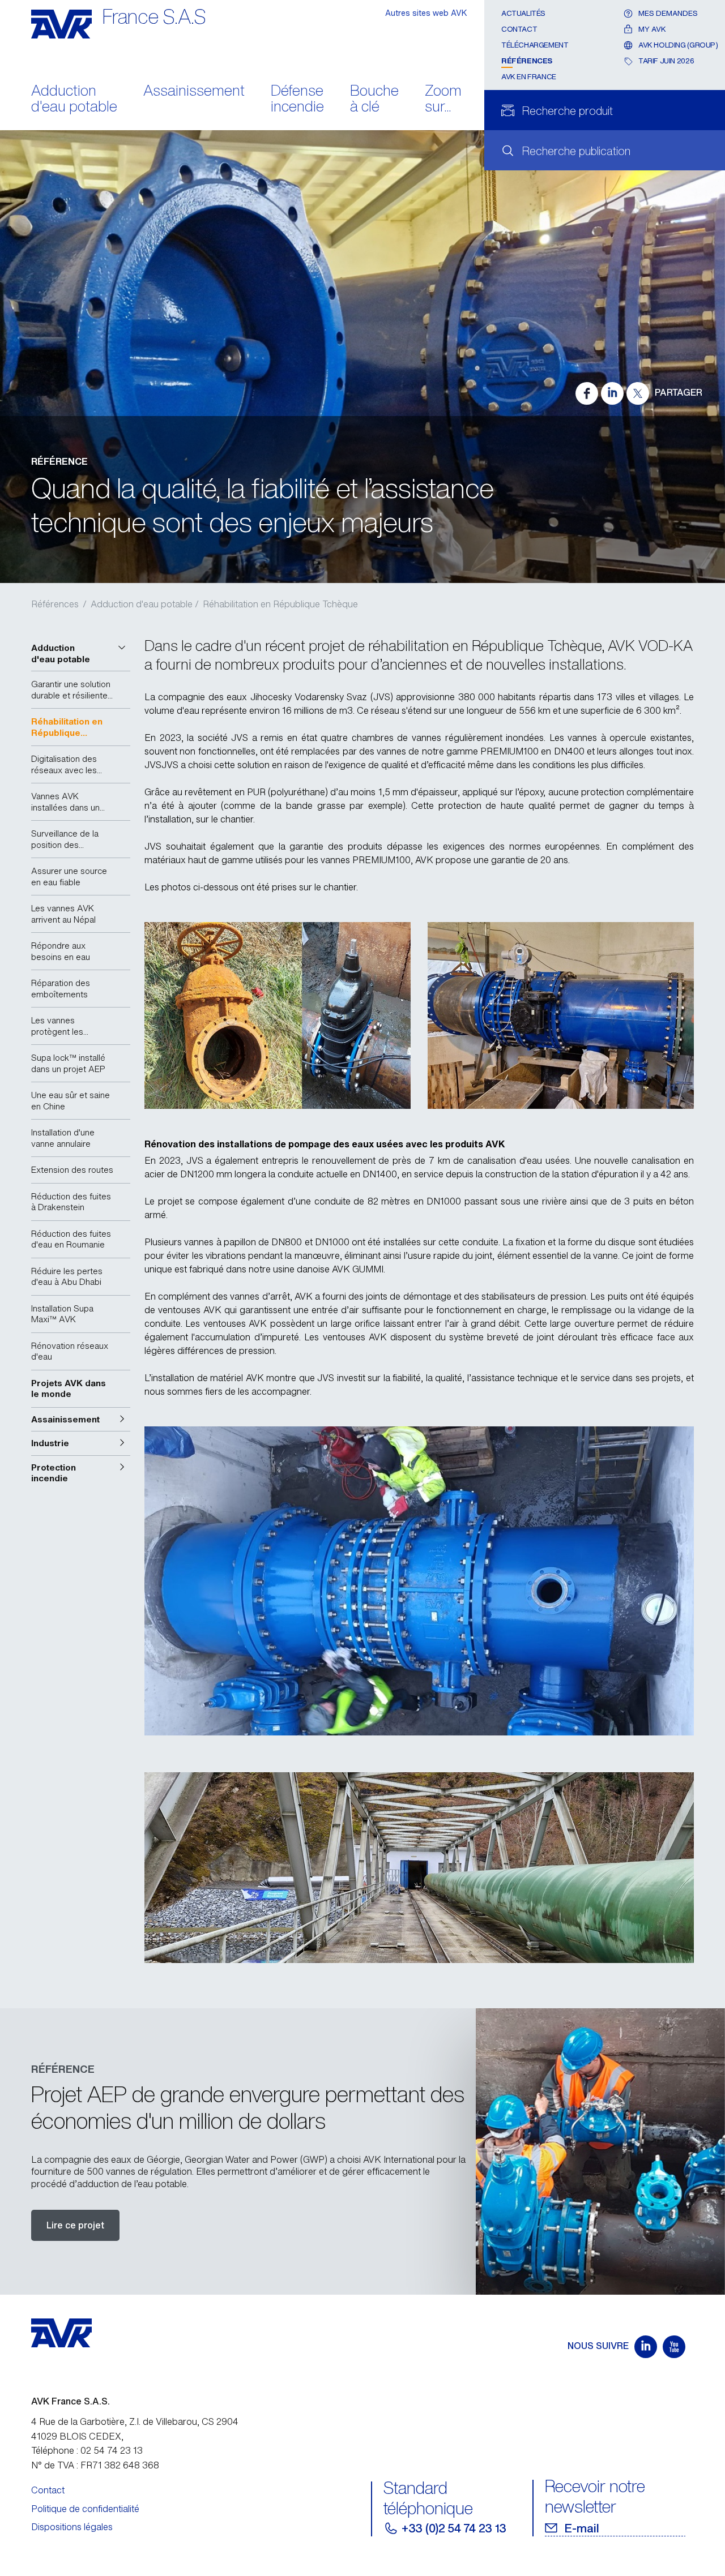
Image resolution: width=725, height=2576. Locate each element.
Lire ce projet (75, 2225)
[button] (81, 653)
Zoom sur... (443, 100)
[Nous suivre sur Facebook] (587, 393)
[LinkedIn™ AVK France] (646, 2347)
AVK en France (529, 77)
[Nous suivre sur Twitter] (638, 393)
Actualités (523, 13)
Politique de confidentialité (85, 2509)
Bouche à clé (374, 100)
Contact (519, 29)
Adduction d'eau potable (74, 100)
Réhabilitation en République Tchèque (280, 604)
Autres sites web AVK (426, 13)
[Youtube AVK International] (674, 2347)
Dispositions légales (72, 2527)
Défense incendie (297, 100)
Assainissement (194, 91)
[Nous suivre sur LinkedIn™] (612, 393)
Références (527, 61)
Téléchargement (535, 45)
